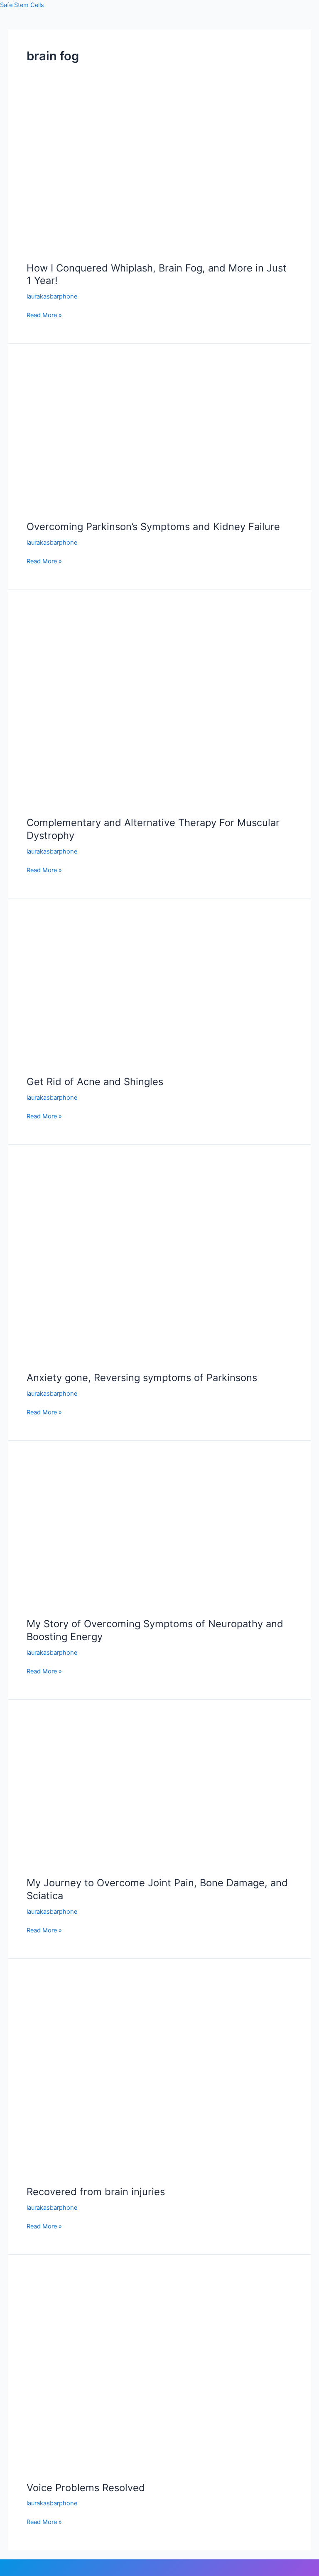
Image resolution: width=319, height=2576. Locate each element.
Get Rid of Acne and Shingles (95, 1082)
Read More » (44, 315)
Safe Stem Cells (22, 5)
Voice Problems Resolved (86, 2488)
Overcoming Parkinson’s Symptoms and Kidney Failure (153, 527)
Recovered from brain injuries (96, 2192)
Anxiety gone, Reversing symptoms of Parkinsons (142, 1378)
